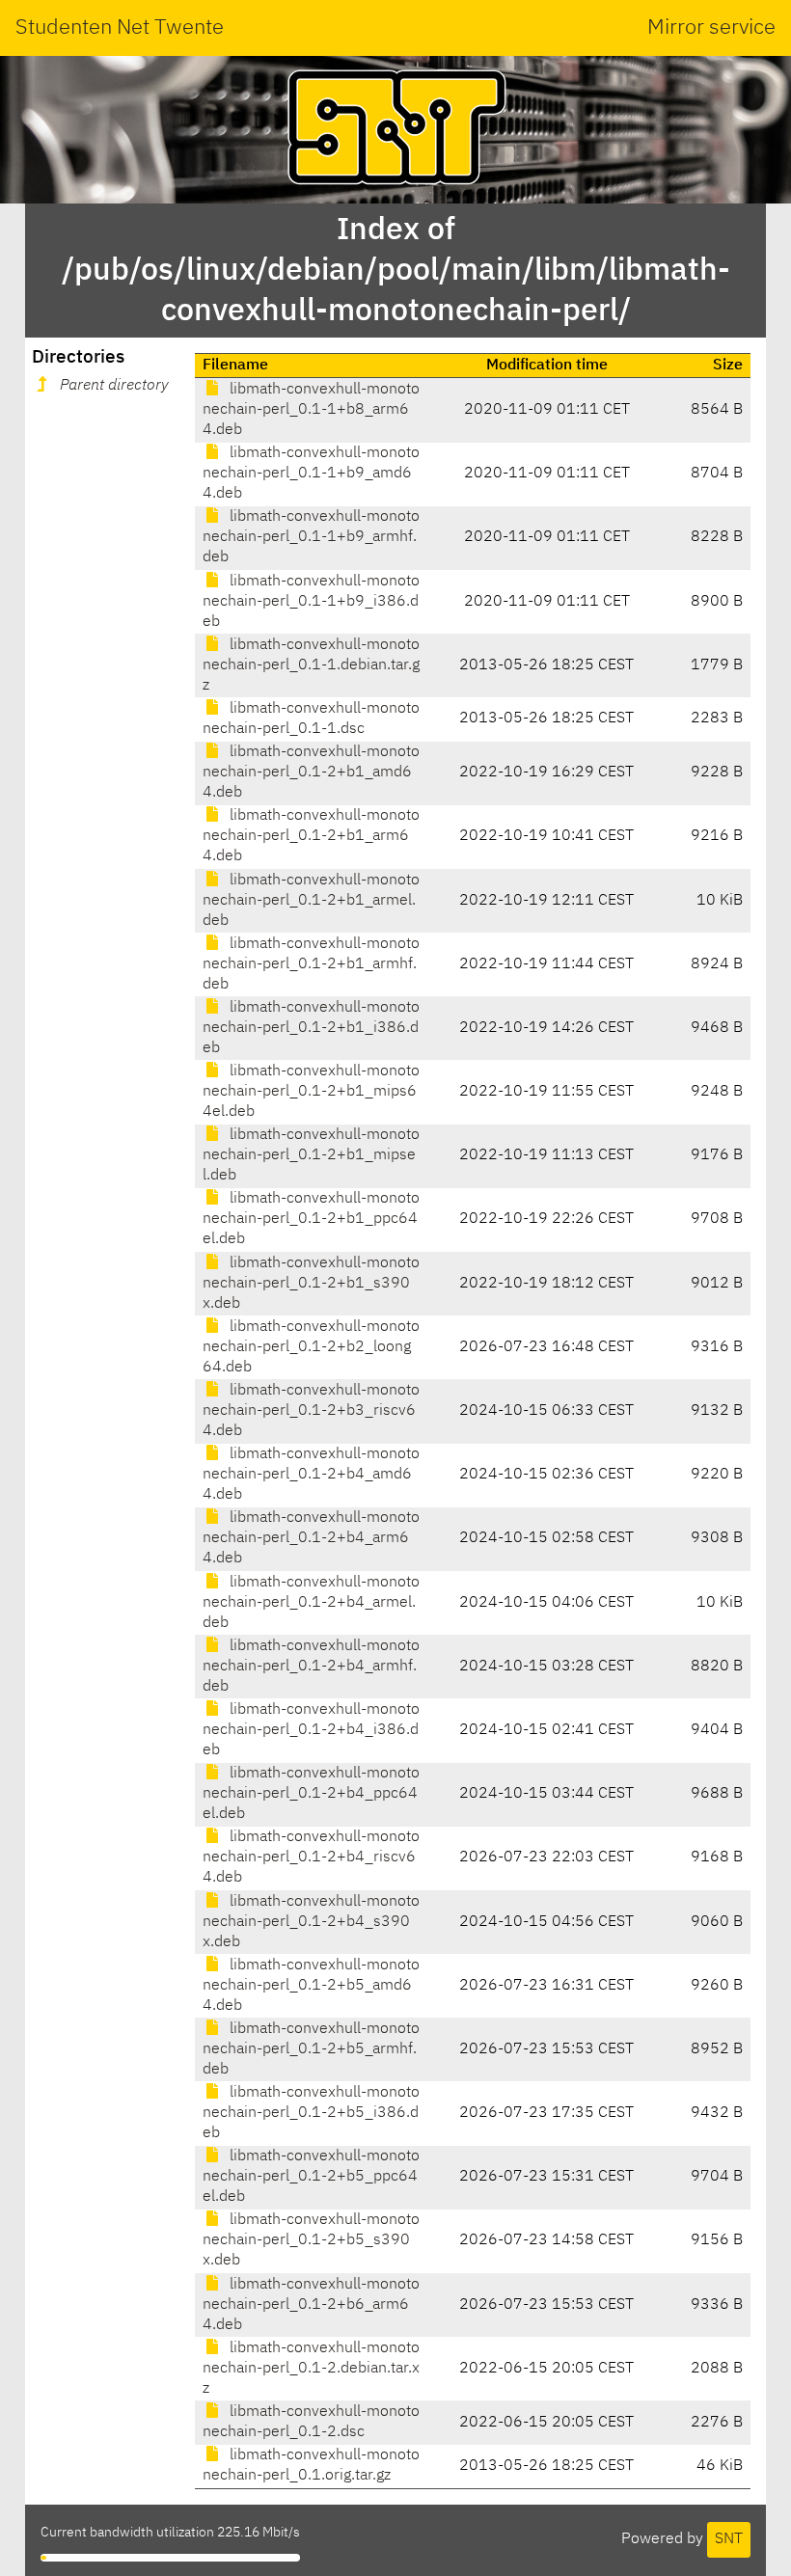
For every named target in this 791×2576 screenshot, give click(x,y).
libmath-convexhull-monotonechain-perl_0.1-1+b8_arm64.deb (311, 410)
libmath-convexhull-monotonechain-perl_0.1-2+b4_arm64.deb (311, 1538)
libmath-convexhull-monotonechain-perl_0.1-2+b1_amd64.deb (311, 773)
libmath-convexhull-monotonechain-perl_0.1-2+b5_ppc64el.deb (311, 2177)
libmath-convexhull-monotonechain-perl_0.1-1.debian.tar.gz (311, 665)
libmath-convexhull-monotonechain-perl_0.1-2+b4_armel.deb (311, 1603)
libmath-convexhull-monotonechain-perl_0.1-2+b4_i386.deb (311, 1730)
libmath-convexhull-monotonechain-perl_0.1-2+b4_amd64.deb (311, 1475)
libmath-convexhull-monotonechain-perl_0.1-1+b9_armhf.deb (311, 537)
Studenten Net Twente (120, 28)
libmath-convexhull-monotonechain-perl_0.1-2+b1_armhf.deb (311, 964)
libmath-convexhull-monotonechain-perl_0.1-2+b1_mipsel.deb (311, 1155)
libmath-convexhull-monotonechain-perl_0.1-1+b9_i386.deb (311, 602)
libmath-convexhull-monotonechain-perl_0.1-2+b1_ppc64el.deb (311, 1219)
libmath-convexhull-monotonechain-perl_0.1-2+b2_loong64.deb (311, 1347)
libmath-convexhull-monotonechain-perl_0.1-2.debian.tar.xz (311, 2369)
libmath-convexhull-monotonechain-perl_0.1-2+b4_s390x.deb (311, 1922)
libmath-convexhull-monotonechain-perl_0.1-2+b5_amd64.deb (311, 1986)
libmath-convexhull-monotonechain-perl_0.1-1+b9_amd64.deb (311, 474)
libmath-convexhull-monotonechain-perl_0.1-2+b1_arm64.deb (311, 836)
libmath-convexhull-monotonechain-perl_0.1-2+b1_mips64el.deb (311, 1092)
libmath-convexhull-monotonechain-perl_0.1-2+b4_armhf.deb (311, 1667)
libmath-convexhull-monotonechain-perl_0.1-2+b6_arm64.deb (311, 2305)
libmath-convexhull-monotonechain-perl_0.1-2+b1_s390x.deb (311, 1284)
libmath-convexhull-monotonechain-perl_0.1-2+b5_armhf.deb (311, 2049)
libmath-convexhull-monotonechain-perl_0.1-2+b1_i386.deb (311, 1028)
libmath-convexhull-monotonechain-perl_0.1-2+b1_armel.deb (311, 901)
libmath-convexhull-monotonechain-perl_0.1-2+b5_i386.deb (311, 2113)
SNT (729, 2539)
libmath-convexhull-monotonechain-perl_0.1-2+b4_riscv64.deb (311, 1857)
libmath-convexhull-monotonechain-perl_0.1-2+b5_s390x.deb (311, 2240)
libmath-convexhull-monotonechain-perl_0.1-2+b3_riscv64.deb (311, 1411)
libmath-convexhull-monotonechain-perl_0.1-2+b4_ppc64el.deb (311, 1794)
